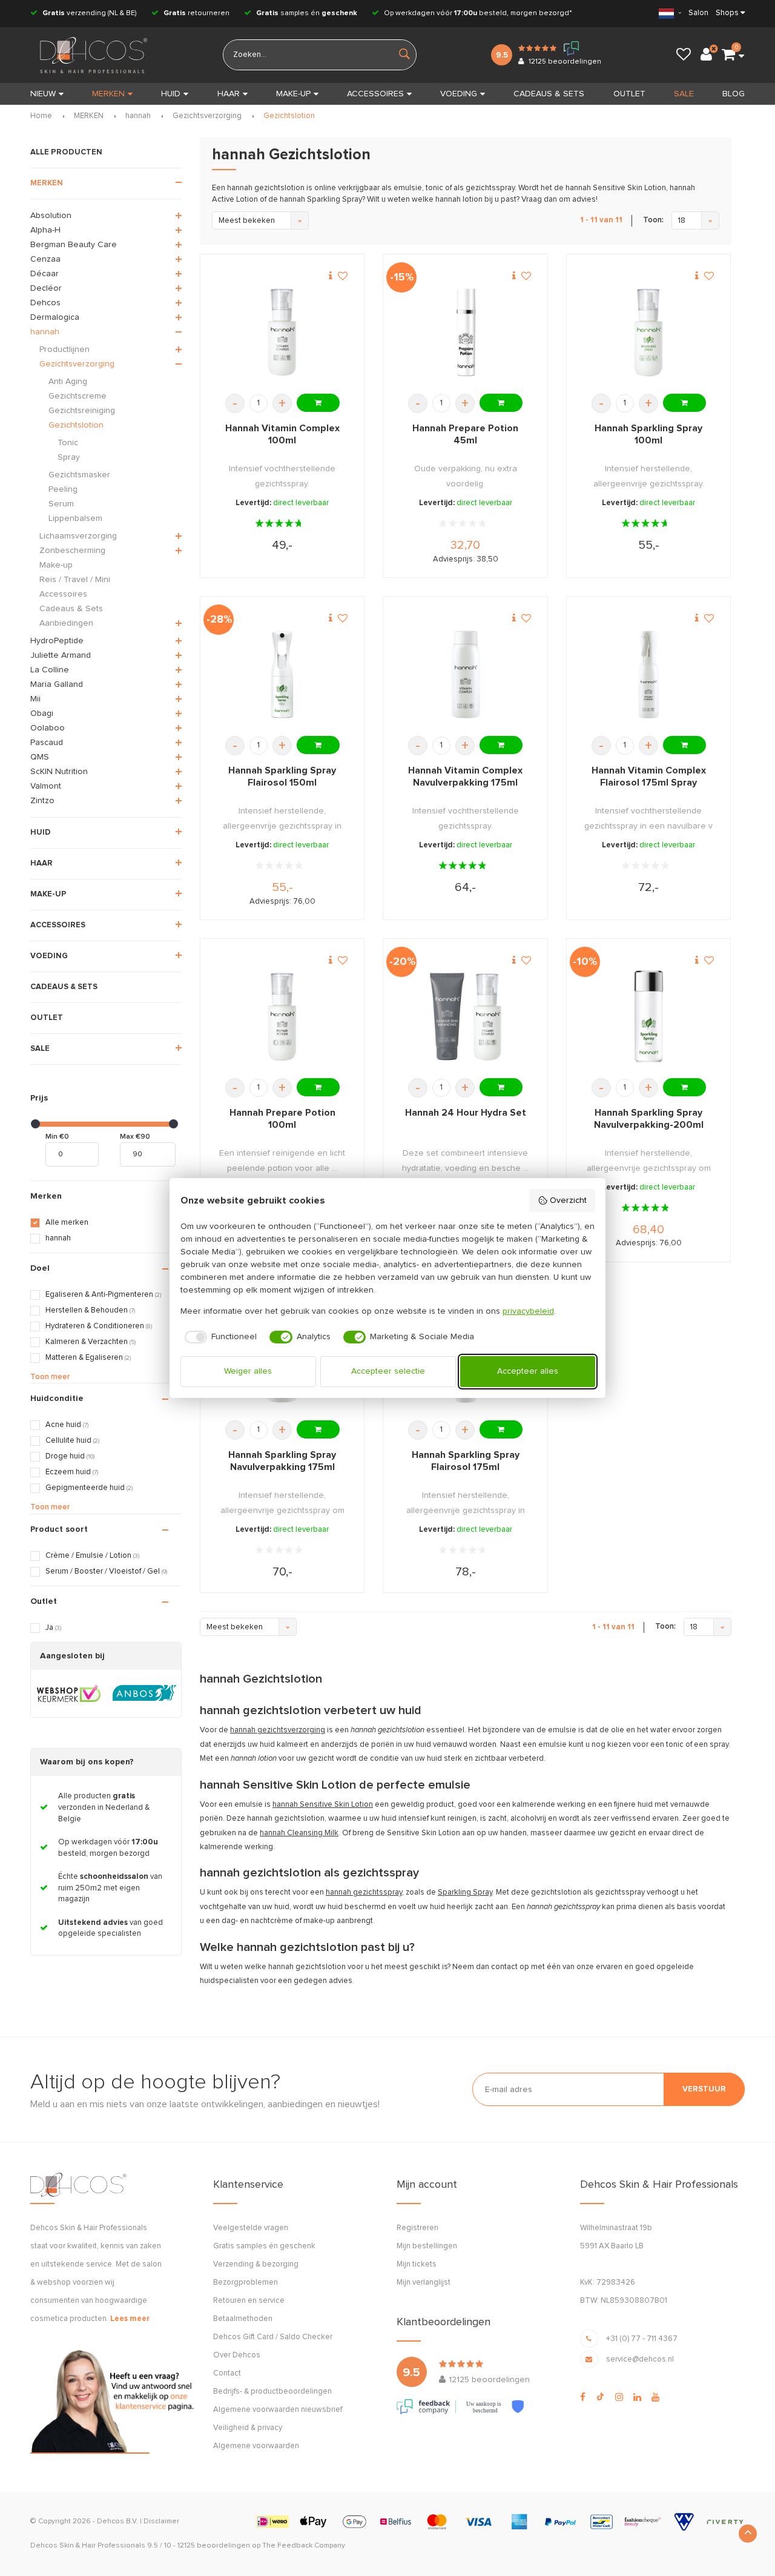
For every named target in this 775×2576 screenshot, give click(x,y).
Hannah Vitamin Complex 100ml (282, 434)
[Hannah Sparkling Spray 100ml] (648, 332)
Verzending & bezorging (256, 2264)
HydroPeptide (57, 641)
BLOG (734, 94)
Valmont (46, 786)
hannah (138, 116)
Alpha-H (45, 230)
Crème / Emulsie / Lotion (92, 1556)
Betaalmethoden (243, 2319)
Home (41, 116)
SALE (684, 94)
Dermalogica (55, 317)
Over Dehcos (237, 2355)
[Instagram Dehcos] (619, 2397)
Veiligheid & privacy (248, 2428)
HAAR (229, 94)
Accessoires (63, 594)
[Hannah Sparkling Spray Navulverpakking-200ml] (648, 1017)
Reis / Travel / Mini (75, 580)
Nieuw (43, 94)
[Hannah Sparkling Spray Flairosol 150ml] (282, 674)
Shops (727, 13)
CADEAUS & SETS (549, 94)
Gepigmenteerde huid (89, 1488)
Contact (227, 2373)
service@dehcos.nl (640, 2359)
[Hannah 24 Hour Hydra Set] (466, 1017)
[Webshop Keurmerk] (69, 1694)
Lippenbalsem (75, 518)
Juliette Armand (61, 655)
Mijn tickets (417, 2264)
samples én (307, 13)
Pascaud (47, 743)
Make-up (56, 565)
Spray (69, 457)
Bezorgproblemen (246, 2283)
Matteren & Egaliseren (88, 1358)
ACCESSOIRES (375, 94)
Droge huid (70, 1456)
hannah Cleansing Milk (299, 1833)
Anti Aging (68, 382)
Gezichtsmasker (79, 475)
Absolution (51, 216)
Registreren (417, 2228)
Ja (53, 1628)
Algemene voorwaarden (256, 2446)
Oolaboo (48, 728)
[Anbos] (144, 1694)
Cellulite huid (72, 1441)
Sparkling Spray (465, 1892)
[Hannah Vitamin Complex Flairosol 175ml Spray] (648, 674)
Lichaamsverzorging (78, 536)
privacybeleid (528, 1311)
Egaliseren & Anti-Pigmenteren (103, 1295)
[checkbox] (219, 1337)
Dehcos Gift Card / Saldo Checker (273, 2337)
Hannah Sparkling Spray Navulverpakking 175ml (282, 1461)
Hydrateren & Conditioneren (99, 1326)
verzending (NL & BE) (90, 13)
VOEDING (459, 94)
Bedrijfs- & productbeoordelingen (272, 2392)
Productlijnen (64, 349)
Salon (698, 13)
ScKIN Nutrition (59, 772)
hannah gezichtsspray (364, 1892)
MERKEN (108, 94)
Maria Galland (57, 684)
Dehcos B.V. (117, 2521)
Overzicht (568, 1200)
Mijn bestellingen (427, 2246)
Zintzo (42, 801)
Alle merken (67, 1223)
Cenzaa (45, 259)
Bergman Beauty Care (74, 245)
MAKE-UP (293, 94)
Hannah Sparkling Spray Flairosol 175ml (466, 1461)
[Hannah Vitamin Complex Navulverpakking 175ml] (466, 674)
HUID (171, 94)
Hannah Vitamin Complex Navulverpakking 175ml (465, 776)
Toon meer (50, 1377)
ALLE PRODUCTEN (66, 152)
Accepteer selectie (388, 1371)
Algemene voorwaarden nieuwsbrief (278, 2410)
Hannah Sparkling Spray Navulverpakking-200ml (649, 1119)
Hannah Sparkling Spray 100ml (648, 434)
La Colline (50, 670)
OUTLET (629, 94)
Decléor (46, 288)
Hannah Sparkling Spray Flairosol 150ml (282, 776)
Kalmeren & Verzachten (91, 1342)
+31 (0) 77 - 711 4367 (642, 2339)
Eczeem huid (72, 1472)
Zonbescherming (72, 551)
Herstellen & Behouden (90, 1310)
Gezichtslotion (289, 116)
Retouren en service (249, 2301)
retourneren (196, 13)
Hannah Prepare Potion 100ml (282, 1119)
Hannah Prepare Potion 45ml (465, 434)
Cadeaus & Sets (71, 609)
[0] (728, 55)
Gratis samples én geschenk (264, 2246)
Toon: (653, 220)
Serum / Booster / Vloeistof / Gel (106, 1571)
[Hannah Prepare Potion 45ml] (466, 332)
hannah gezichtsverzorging (278, 1730)
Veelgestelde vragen (251, 2228)
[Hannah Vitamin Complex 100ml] (282, 332)
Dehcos (45, 303)
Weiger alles (248, 1371)
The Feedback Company (304, 2546)
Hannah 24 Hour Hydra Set (466, 1113)
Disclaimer (161, 2521)
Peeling (63, 489)
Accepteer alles (528, 1371)
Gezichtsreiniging (82, 411)
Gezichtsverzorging (207, 116)
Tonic (68, 443)
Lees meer (130, 2319)
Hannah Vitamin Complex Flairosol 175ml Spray (649, 776)
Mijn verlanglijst (424, 2283)
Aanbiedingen (66, 623)
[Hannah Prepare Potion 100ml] (282, 1017)
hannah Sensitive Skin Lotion (323, 1805)
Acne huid (67, 1425)
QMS (40, 757)
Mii (35, 699)
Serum (61, 504)
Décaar (45, 274)
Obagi (42, 714)
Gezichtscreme (77, 396)
